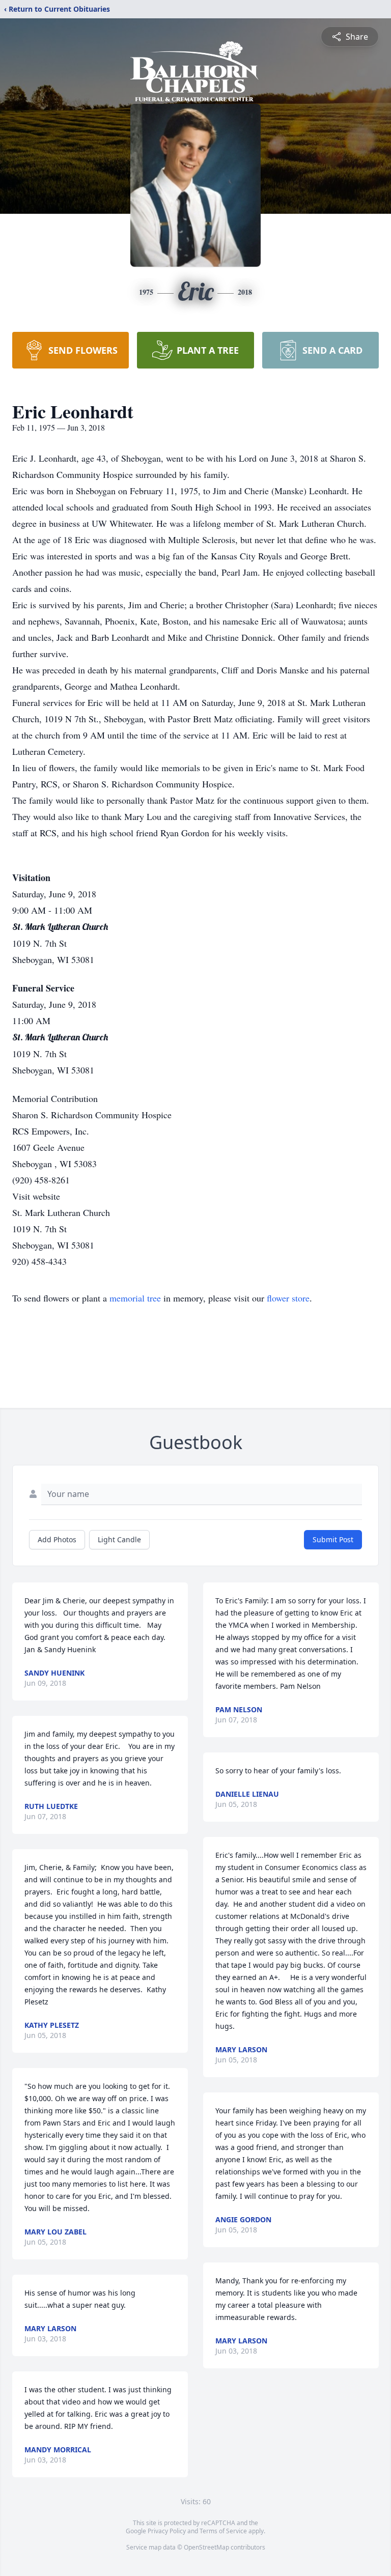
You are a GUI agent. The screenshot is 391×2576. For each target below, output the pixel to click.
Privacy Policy (167, 2531)
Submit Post (333, 1539)
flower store (288, 1298)
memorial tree (135, 1298)
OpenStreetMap (206, 2547)
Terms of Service (223, 2531)
